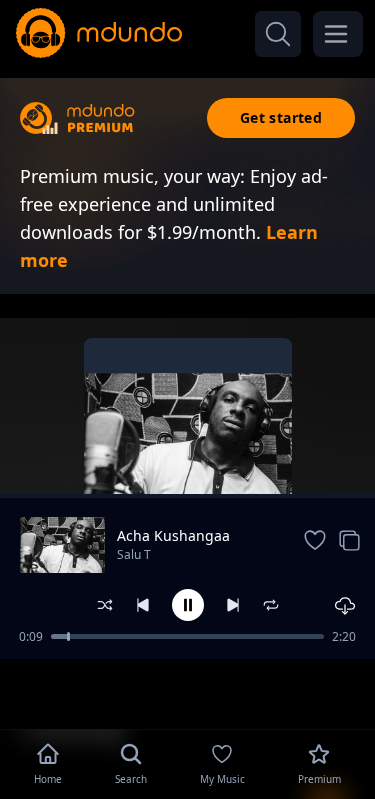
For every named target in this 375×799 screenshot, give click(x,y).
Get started (281, 117)
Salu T (134, 554)
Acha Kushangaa (173, 535)
